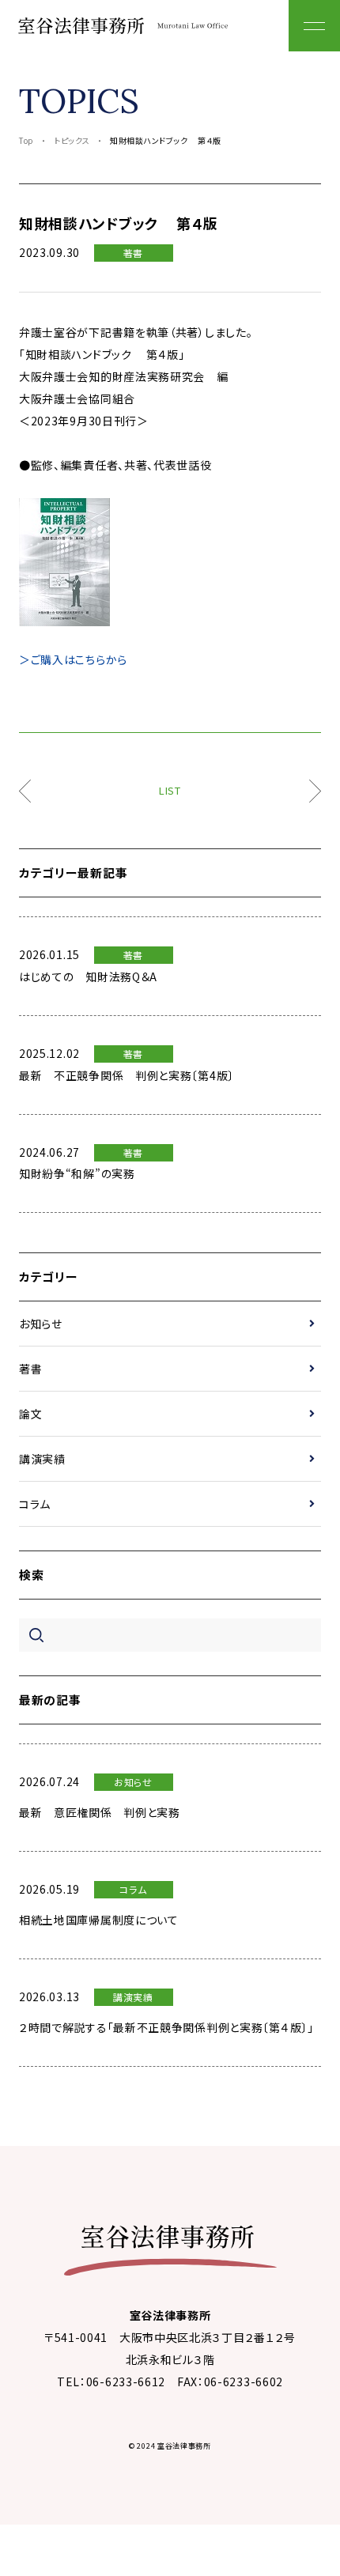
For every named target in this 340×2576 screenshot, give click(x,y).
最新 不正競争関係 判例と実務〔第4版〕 (127, 1075)
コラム (35, 1504)
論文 (30, 1414)
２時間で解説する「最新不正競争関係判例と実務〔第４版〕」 (166, 2027)
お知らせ (41, 1324)
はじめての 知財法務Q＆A (88, 976)
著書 (133, 253)
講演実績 (42, 1459)
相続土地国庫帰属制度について (99, 1920)
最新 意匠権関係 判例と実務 (100, 1812)
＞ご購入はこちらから (73, 659)
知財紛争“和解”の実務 (77, 1173)
